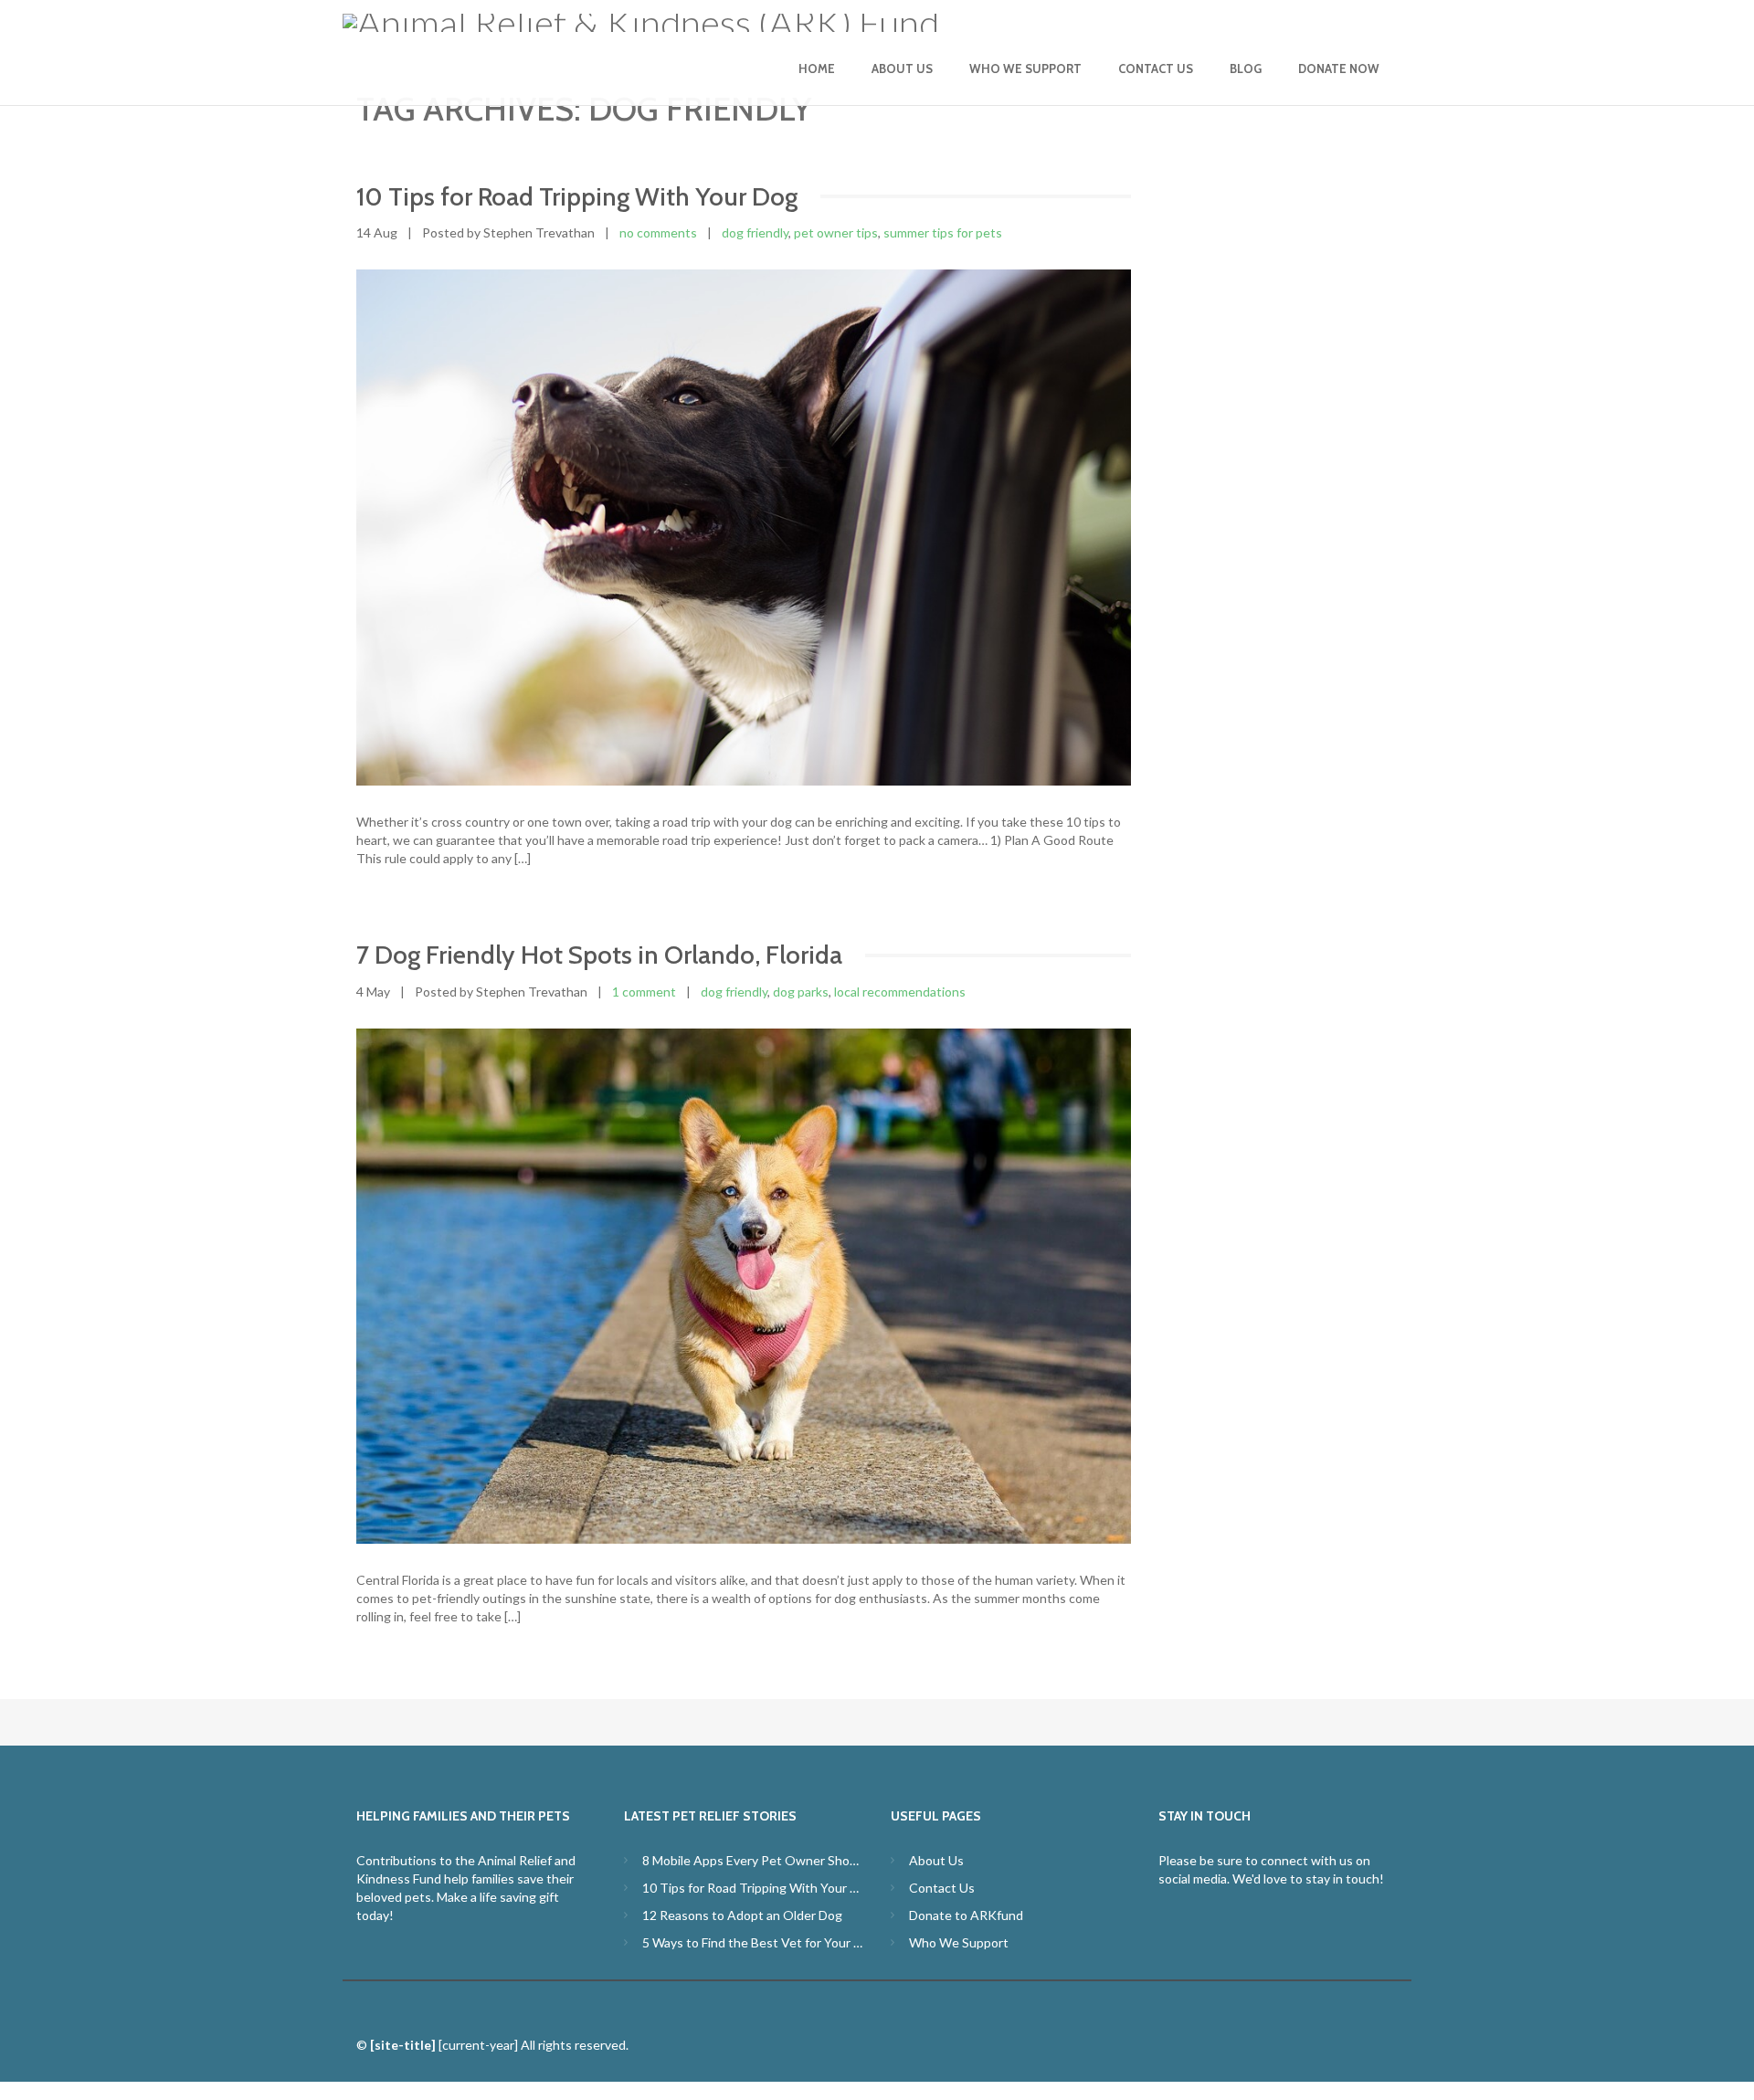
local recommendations (900, 992)
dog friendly (755, 232)
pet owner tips (836, 232)
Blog (1246, 69)
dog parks (801, 992)
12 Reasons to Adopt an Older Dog (742, 1915)
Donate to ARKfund (966, 1915)
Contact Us (1156, 69)
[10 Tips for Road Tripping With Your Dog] (744, 528)
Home (817, 69)
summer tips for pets (943, 232)
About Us (902, 69)
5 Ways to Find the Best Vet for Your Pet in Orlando (753, 1942)
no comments (658, 232)
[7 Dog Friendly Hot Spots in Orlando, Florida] (744, 1286)
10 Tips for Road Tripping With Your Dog (753, 1888)
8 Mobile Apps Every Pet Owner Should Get (753, 1860)
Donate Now (1339, 69)
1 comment (644, 992)
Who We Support (1025, 69)
